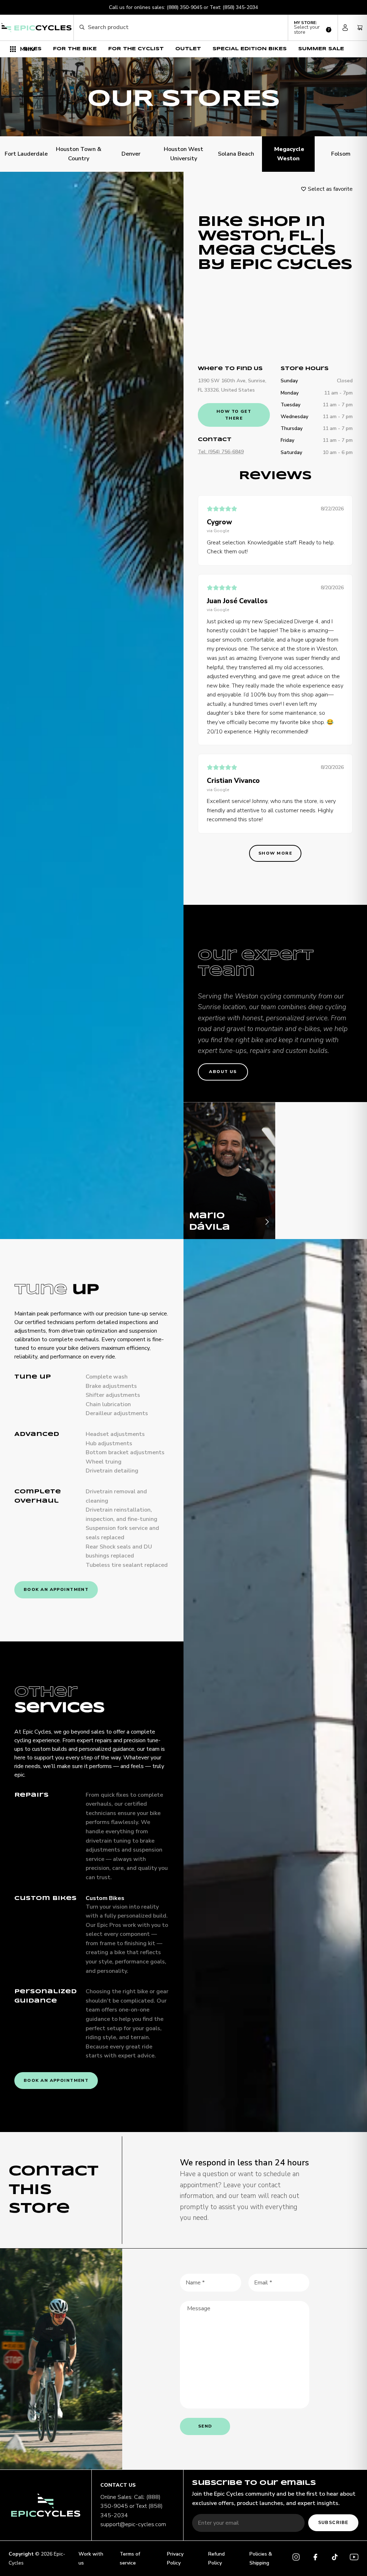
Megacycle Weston (289, 154)
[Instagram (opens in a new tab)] (296, 2558)
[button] (313, 28)
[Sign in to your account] (345, 28)
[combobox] (185, 28)
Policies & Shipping (261, 2558)
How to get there (234, 415)
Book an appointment (56, 1589)
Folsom (341, 154)
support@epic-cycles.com (133, 2524)
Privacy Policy (175, 2558)
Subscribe (333, 2523)
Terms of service (130, 2558)
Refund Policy (216, 2558)
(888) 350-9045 (184, 7)
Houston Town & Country (79, 154)
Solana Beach (236, 154)
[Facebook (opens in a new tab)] (315, 2558)
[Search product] (82, 27)
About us (223, 1072)
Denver (131, 154)
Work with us (91, 2558)
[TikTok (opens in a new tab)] (335, 2558)
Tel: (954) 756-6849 (221, 452)
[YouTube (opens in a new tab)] (354, 2558)
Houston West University (183, 154)
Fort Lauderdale (26, 154)
